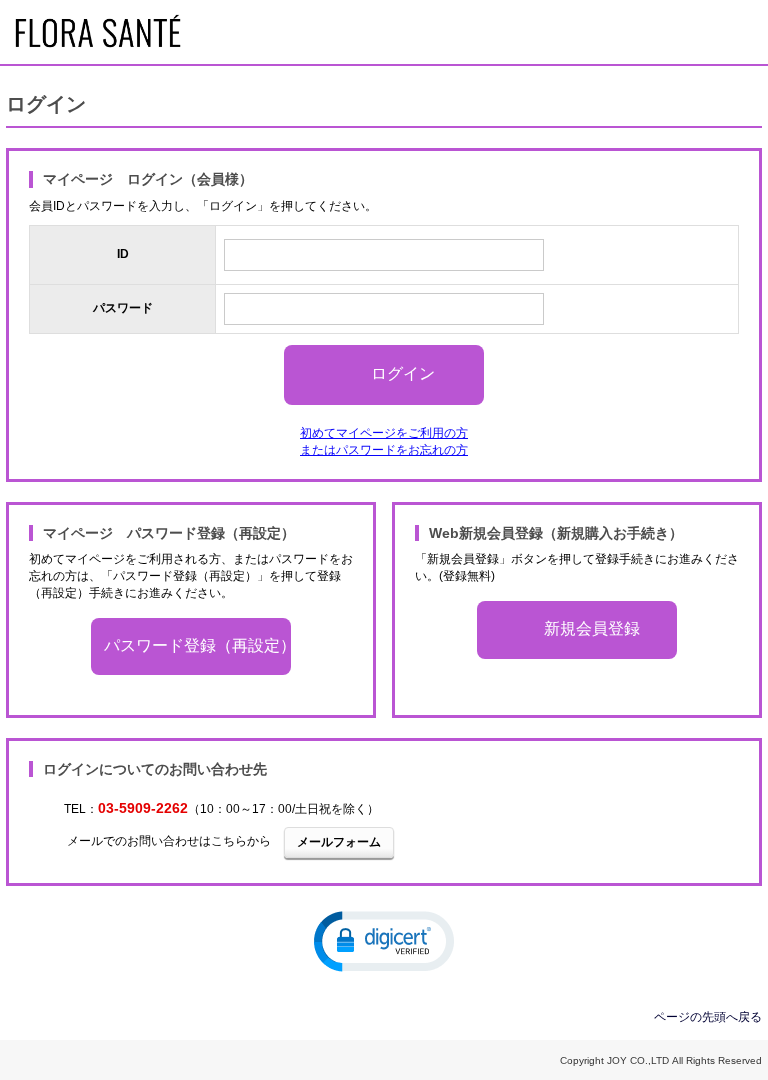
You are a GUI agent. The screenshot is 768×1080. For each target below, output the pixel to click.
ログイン (403, 373)
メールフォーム (339, 842)
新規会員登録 (592, 629)
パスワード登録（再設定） (197, 645)
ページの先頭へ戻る (708, 1017)
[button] (384, 940)
